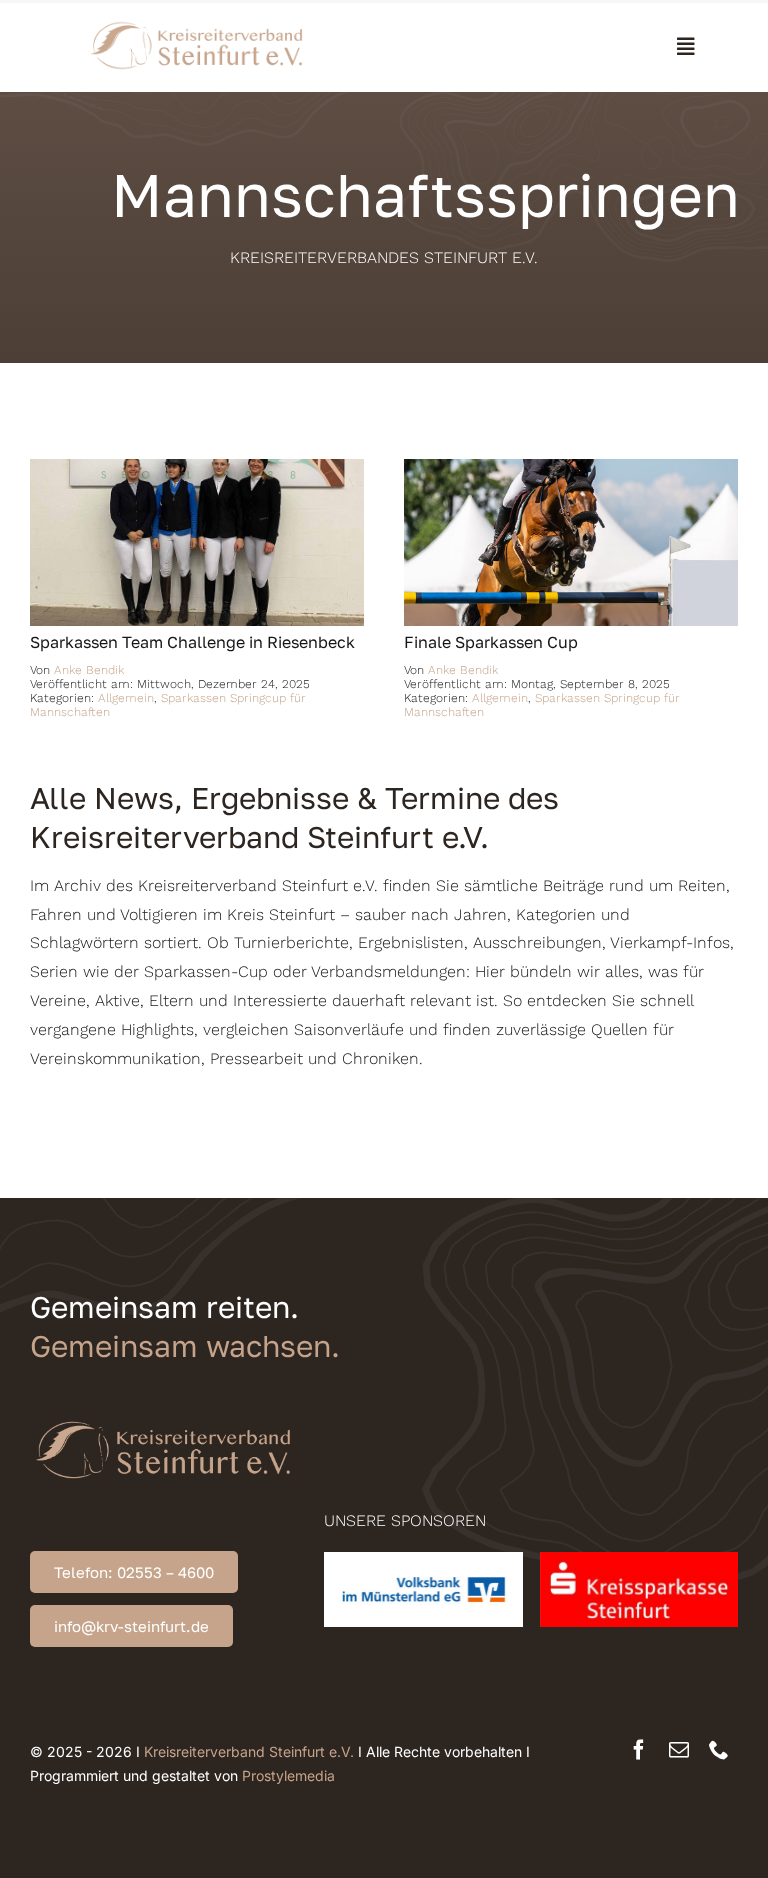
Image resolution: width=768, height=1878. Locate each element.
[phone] (719, 1750)
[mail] (679, 1750)
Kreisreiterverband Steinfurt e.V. (249, 1751)
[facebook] (639, 1750)
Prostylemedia (288, 1775)
